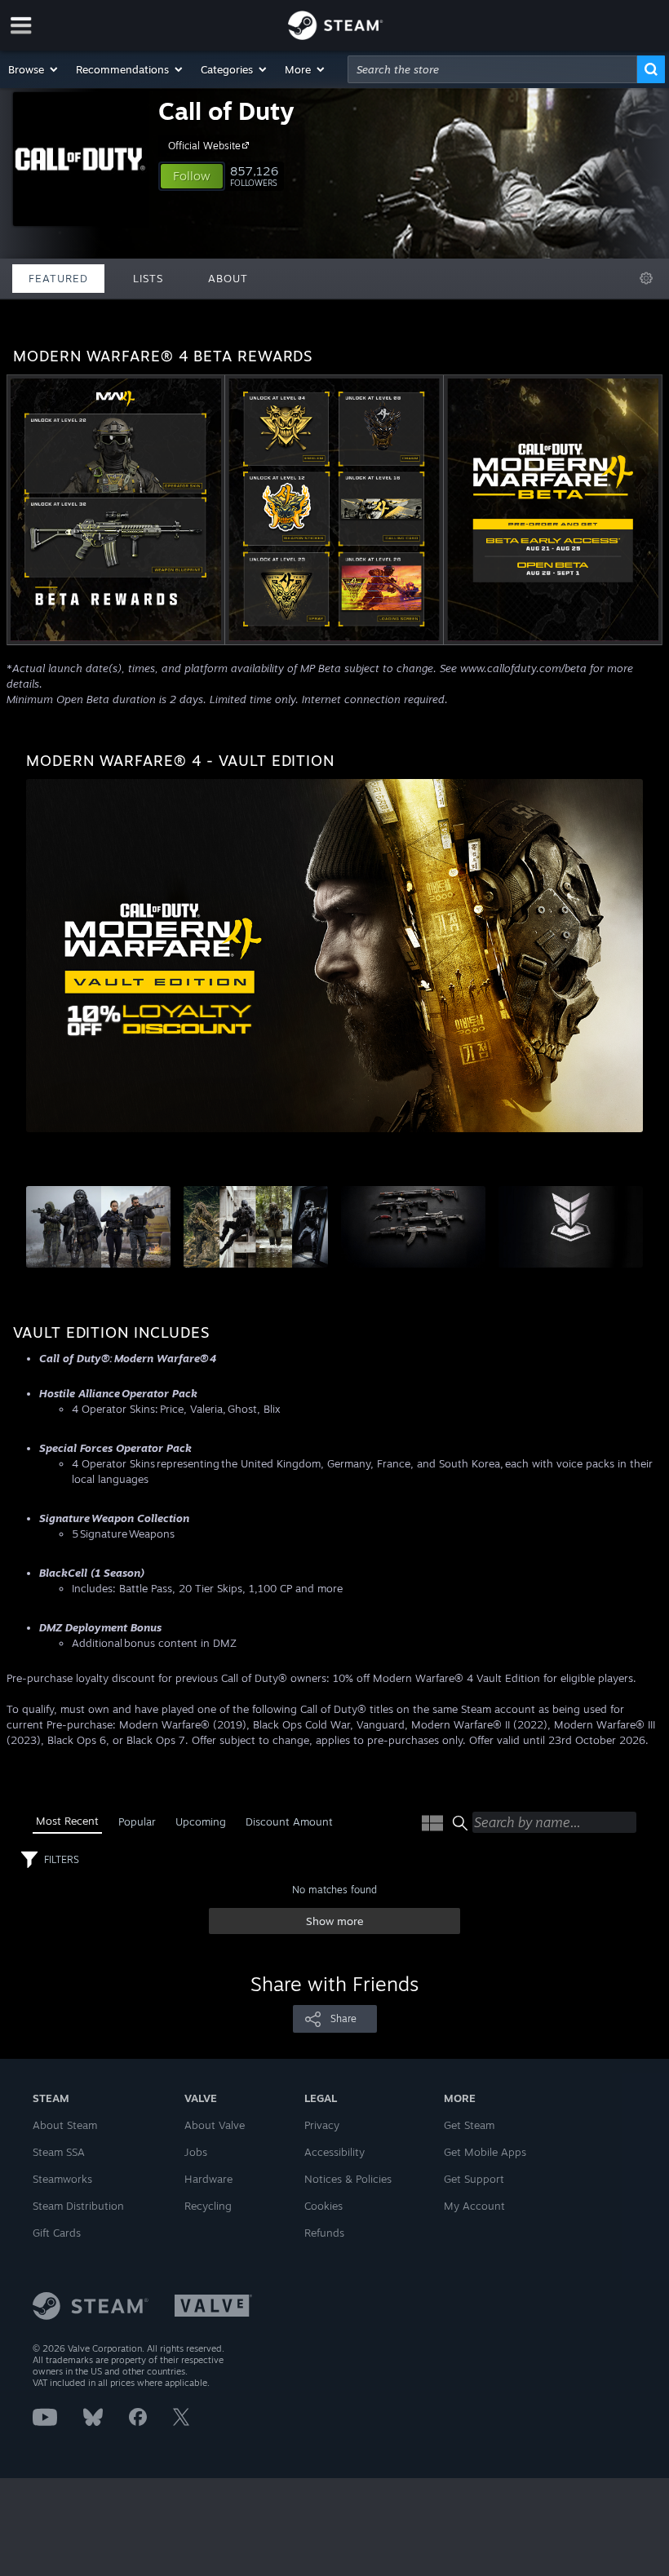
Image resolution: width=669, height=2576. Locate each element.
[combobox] (492, 69)
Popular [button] (137, 1821)
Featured (58, 278)
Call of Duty (226, 111)
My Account (474, 2206)
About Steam (65, 2125)
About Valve (215, 2125)
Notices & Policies (348, 2179)
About (228, 278)
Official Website (204, 146)
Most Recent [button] (67, 1821)
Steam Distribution (78, 2206)
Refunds (324, 2233)
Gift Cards (57, 2233)
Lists (148, 278)
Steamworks (62, 2179)
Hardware (208, 2179)
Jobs (196, 2152)
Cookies (323, 2206)
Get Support (474, 2179)
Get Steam (469, 2125)
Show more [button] (335, 1921)
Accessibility (334, 2152)
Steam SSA (59, 2152)
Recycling (208, 2206)
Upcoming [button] (201, 1821)
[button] (34, 69)
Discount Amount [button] (289, 1821)
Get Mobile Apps (485, 2152)
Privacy (322, 2125)
